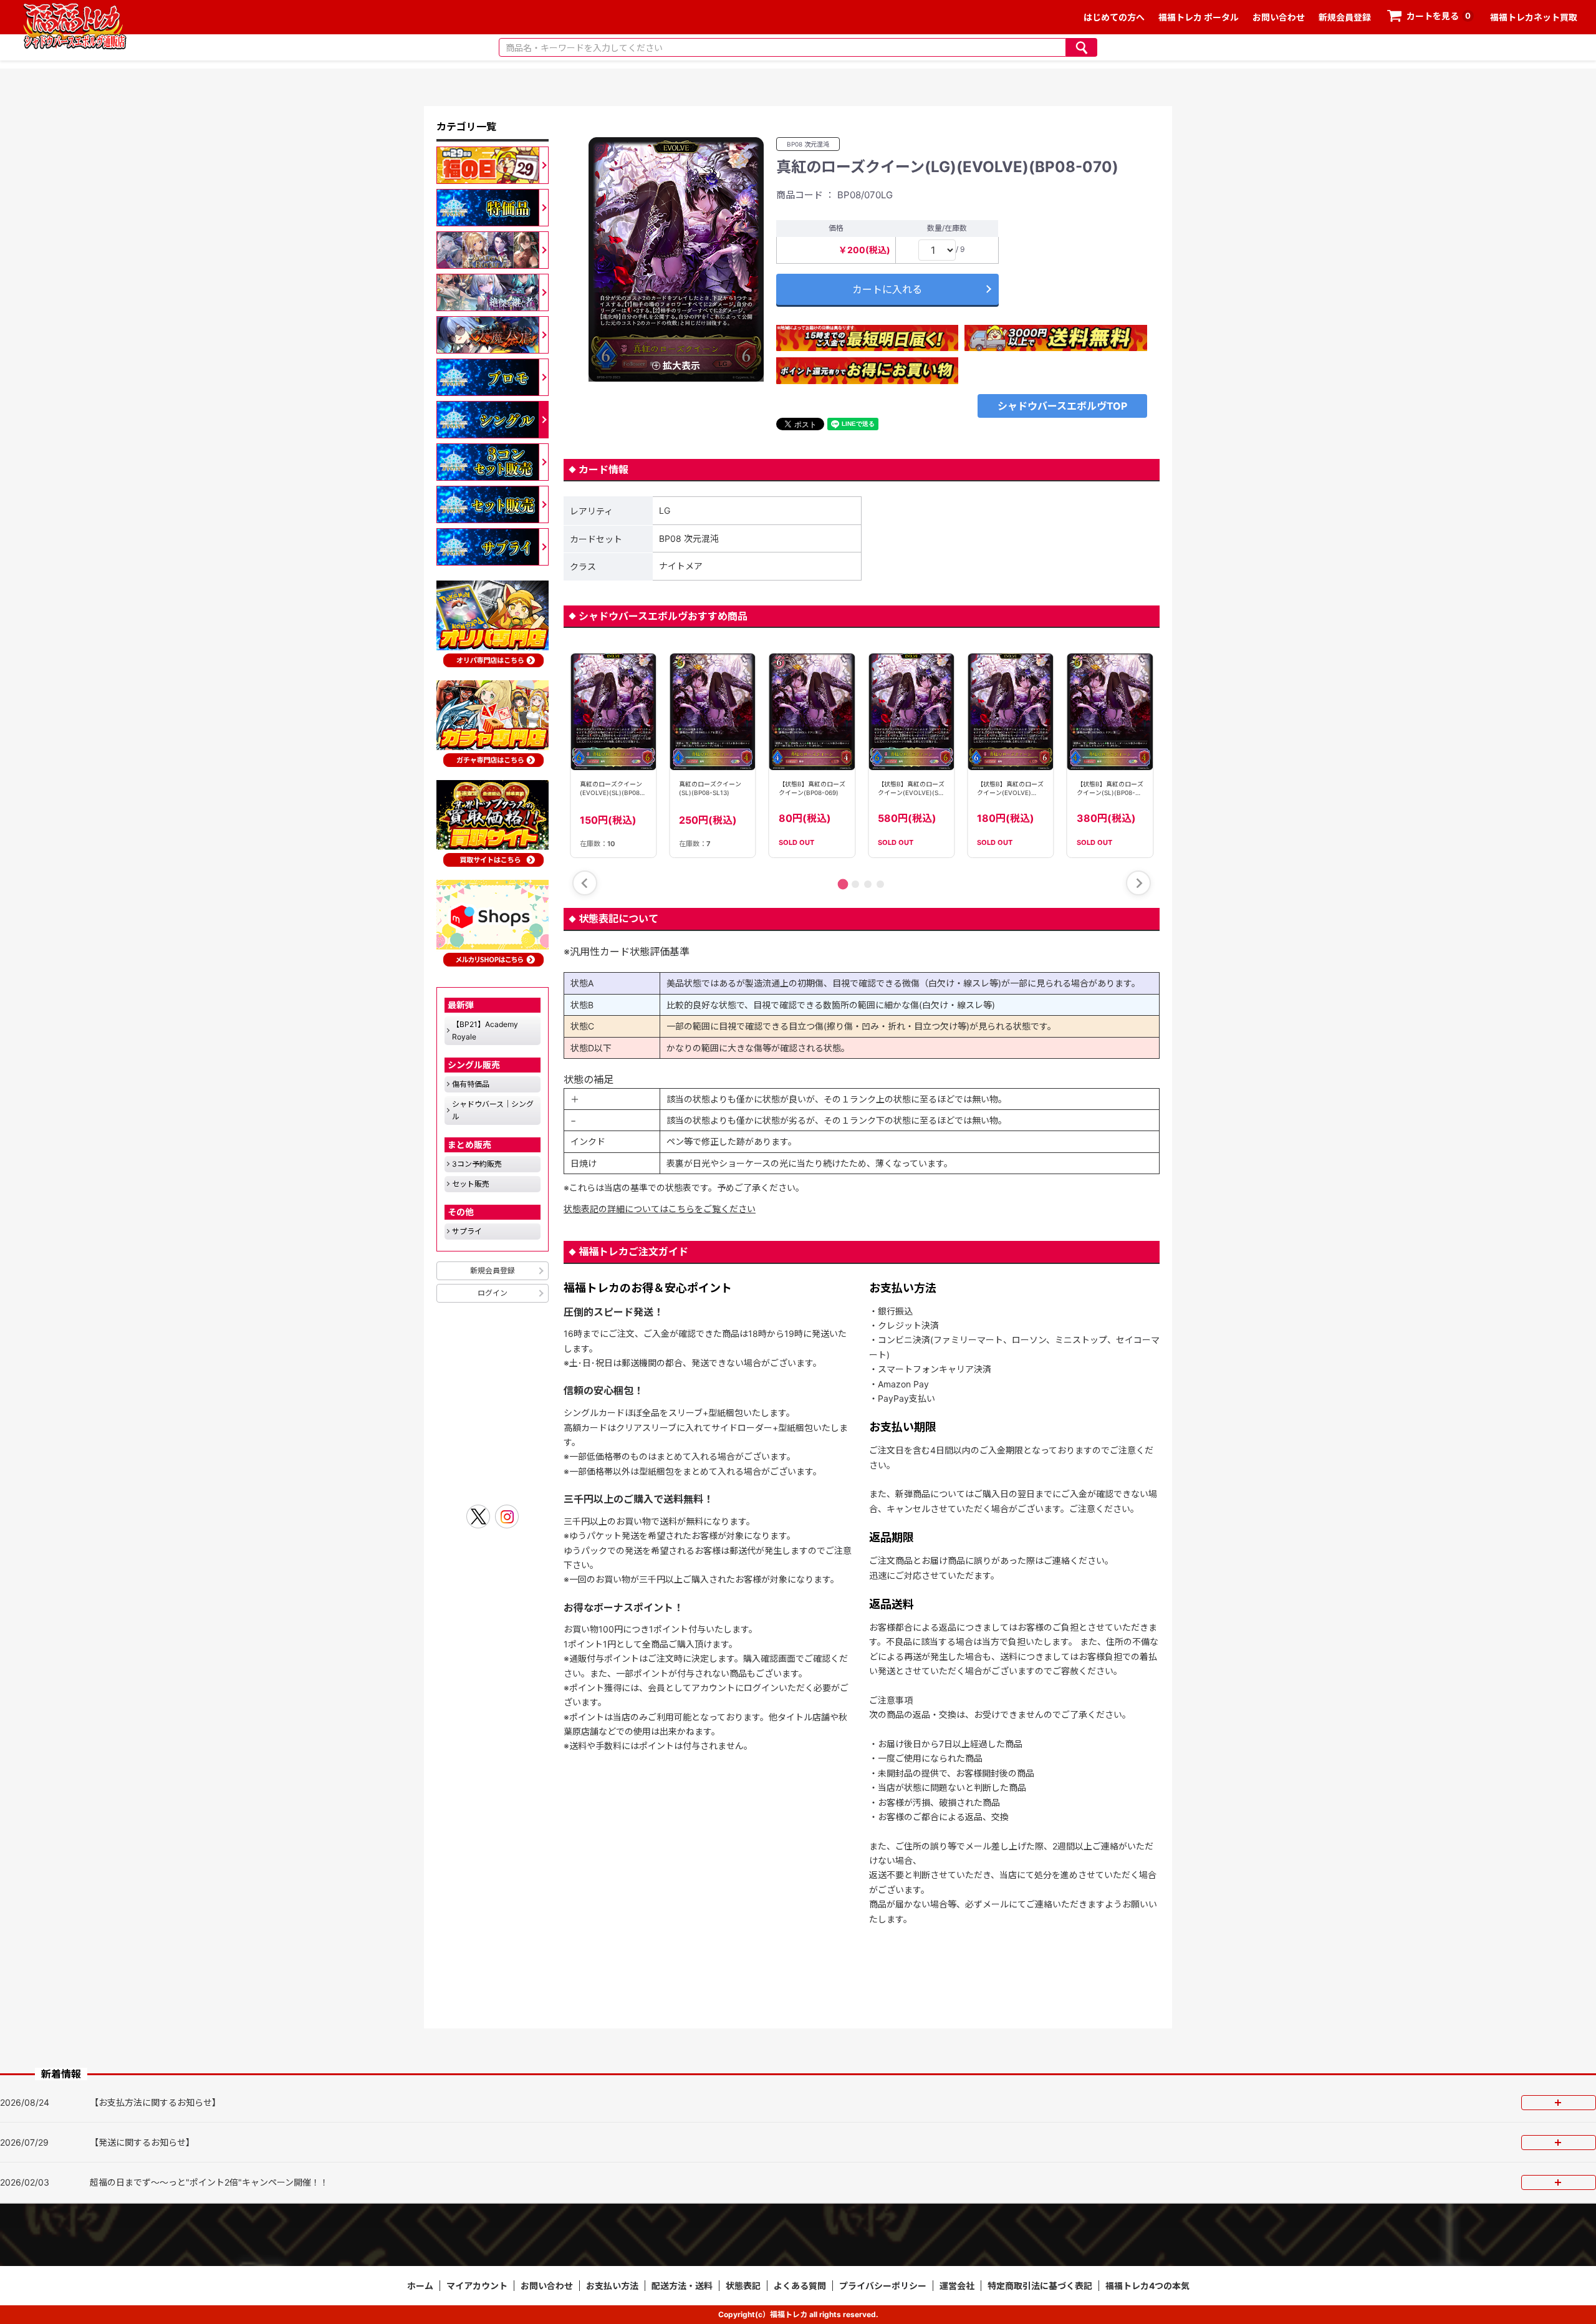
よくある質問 (800, 2286)
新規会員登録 (1345, 17)
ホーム (420, 2286)
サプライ (467, 1231)
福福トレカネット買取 (1534, 17)
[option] (676, 259)
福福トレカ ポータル (1199, 17)
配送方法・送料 (682, 2286)
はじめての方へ (1114, 17)
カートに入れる (887, 289)
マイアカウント (477, 2286)
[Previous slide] (585, 883)
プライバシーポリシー (883, 2286)
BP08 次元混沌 (808, 144)
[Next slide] (1138, 883)
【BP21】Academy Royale (485, 1030)
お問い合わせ (1279, 17)
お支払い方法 (612, 2286)
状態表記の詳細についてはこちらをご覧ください (660, 1209)
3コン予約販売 (477, 1164)
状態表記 (743, 2286)
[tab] (843, 885)
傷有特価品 (471, 1084)
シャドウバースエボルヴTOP (1062, 406)
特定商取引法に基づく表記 (1040, 2286)
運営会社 (957, 2286)
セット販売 (471, 1184)
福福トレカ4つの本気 (1147, 2286)
